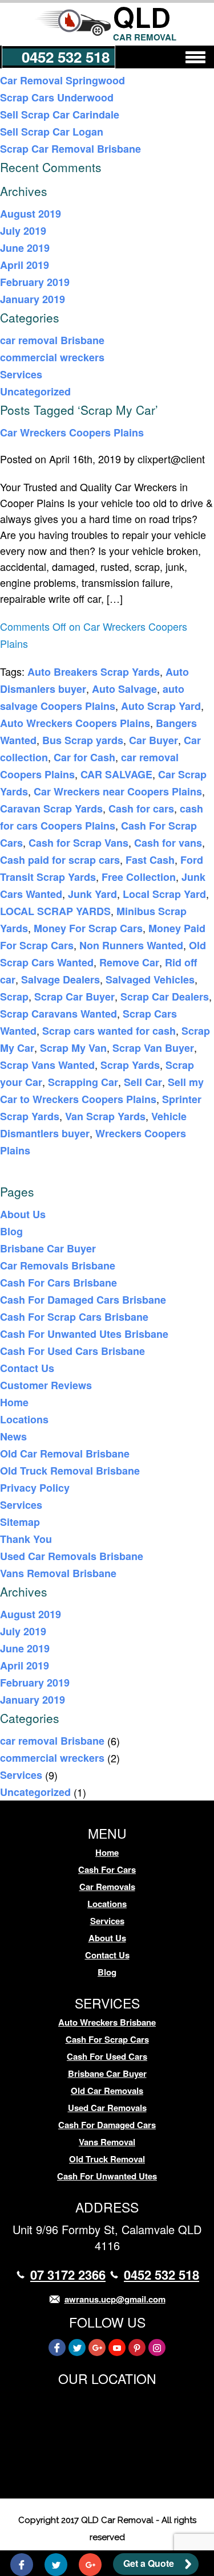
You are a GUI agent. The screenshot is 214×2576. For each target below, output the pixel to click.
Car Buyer (154, 740)
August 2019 (31, 214)
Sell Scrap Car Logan (52, 132)
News (13, 1436)
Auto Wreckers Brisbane (107, 2022)
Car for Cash (84, 757)
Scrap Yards (130, 1065)
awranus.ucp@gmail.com (115, 2299)
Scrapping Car (83, 1082)
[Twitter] (77, 2348)
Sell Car (143, 1082)
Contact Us (27, 1368)
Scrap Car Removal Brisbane (70, 149)
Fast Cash (150, 860)
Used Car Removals (107, 2108)
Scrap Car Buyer (74, 997)
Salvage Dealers (60, 979)
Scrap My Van (73, 1048)
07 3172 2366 (68, 2275)
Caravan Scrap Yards (51, 809)
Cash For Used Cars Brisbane (72, 1351)
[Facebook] (57, 2348)
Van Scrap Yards (105, 1116)
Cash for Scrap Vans (78, 843)
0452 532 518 (66, 57)
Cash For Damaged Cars (107, 2125)
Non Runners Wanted (131, 945)
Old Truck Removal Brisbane (70, 1471)
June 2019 (25, 248)
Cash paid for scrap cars (60, 860)
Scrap (14, 997)
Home (14, 1402)
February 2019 (35, 282)
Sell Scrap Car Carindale (60, 115)
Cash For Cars (107, 1869)
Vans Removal (107, 2142)
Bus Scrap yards (83, 740)
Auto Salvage (124, 689)
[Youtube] (117, 2348)
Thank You (26, 1539)
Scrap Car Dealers (165, 997)
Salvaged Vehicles (150, 979)
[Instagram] (157, 2348)
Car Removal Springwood (62, 80)
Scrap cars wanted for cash (109, 1031)
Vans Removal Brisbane (58, 1573)
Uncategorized (35, 391)
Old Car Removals (107, 2091)
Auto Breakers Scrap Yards (94, 672)
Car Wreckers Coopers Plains (72, 432)
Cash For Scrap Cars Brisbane (74, 1317)
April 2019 (25, 265)
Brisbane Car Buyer (48, 1248)
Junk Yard (92, 894)
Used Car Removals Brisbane (72, 1556)
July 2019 (23, 231)
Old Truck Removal (107, 2159)
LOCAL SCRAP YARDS (55, 911)
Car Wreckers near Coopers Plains (118, 791)
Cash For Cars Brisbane (58, 1283)
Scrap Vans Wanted (47, 1065)
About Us (23, 1214)
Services (21, 374)
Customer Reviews (46, 1385)
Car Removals (107, 1887)
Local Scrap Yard (164, 894)
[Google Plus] (97, 2348)
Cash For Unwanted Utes (107, 2176)
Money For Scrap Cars (88, 928)
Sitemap (20, 1522)
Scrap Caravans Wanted (58, 1014)
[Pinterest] (137, 2348)
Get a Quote (149, 2563)
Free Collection (139, 877)
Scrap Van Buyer (153, 1048)
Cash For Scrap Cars (107, 2039)
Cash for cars (141, 809)
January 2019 (33, 299)
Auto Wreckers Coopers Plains (75, 723)
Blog (11, 1231)
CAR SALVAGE (116, 774)
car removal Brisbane (52, 340)
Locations (24, 1419)
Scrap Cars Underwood (57, 97)
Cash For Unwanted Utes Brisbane (84, 1334)
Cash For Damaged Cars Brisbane (83, 1300)
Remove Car (129, 962)
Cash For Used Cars (107, 2056)
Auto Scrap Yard (161, 706)
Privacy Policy (35, 1488)
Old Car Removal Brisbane (65, 1454)
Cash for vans (168, 843)
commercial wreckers (52, 357)
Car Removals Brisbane (58, 1265)
